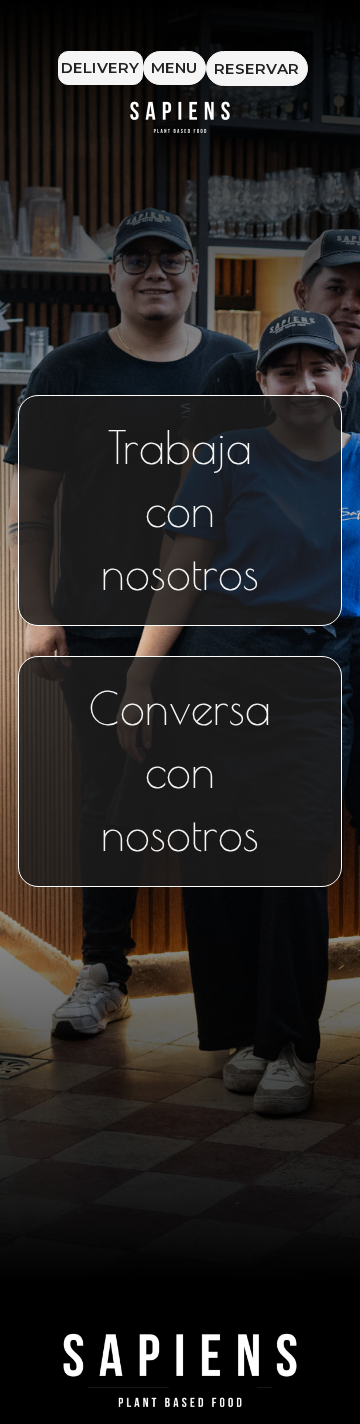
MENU (174, 67)
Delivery (100, 67)
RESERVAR (257, 68)
